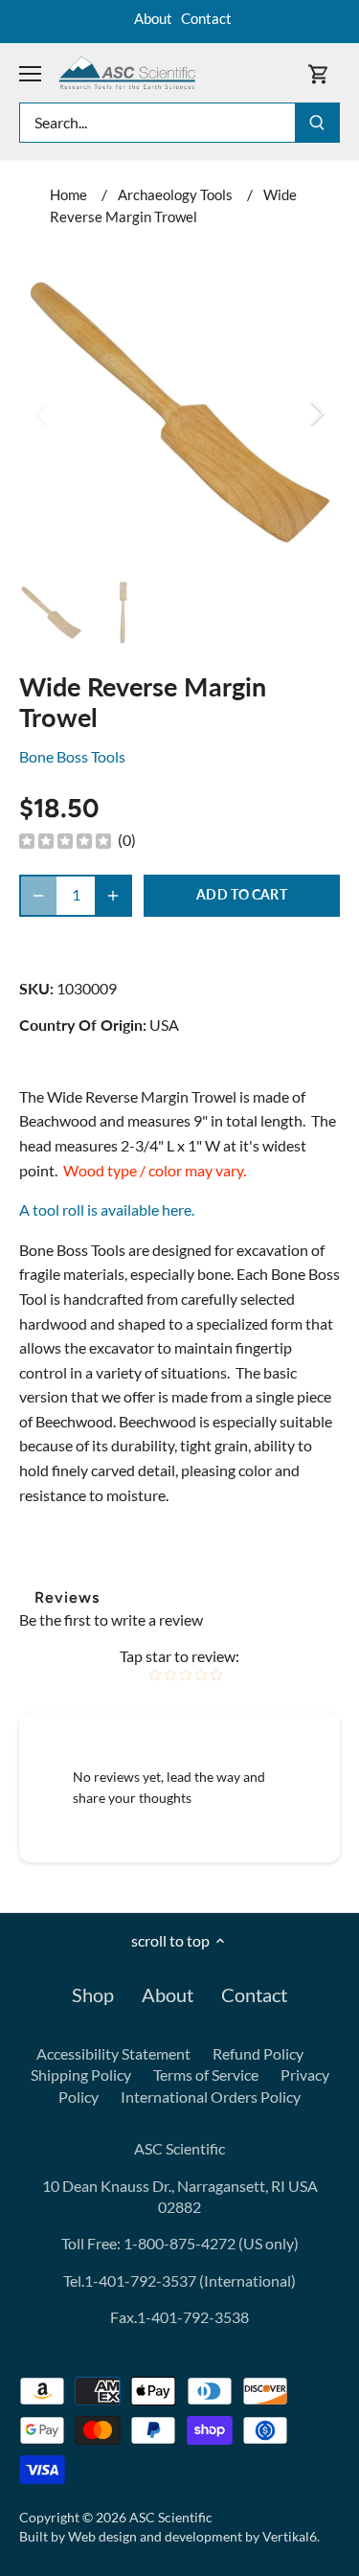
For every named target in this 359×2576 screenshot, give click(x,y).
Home (68, 194)
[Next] (316, 413)
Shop (93, 1995)
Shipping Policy (81, 2074)
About (153, 18)
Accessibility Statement (113, 2053)
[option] (179, 412)
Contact (206, 18)
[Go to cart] (319, 73)
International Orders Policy (211, 2097)
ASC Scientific (171, 2517)
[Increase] (113, 896)
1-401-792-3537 (140, 2280)
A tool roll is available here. (107, 1209)
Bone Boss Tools (72, 756)
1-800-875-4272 (178, 2243)
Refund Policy (258, 2053)
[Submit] (317, 123)
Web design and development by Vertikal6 (192, 2536)
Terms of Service (206, 2074)
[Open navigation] (30, 74)
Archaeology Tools (175, 194)
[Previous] (43, 413)
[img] (65, 840)
